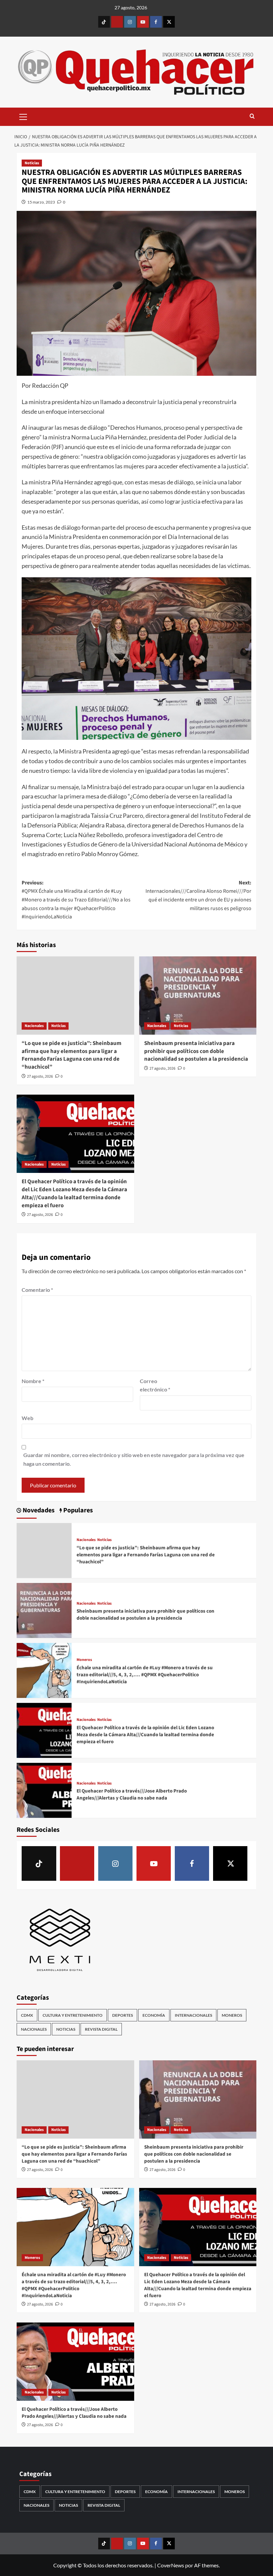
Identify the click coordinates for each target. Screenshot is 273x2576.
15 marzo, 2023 (41, 202)
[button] (23, 116)
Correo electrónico (155, 1385)
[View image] (136, 659)
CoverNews (171, 2565)
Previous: (76, 900)
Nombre (33, 1381)
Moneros (84, 1660)
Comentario (37, 1290)
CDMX (27, 2015)
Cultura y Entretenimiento (73, 2015)
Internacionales (193, 2015)
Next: (198, 896)
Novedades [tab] (38, 1511)
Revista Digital (101, 2029)
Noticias (32, 163)
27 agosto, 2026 (40, 1076)
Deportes (123, 2015)
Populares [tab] (77, 1511)
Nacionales (34, 1026)
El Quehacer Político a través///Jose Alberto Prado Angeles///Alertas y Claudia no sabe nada (132, 1795)
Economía (154, 2015)
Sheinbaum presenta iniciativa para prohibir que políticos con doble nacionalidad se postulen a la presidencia (196, 1051)
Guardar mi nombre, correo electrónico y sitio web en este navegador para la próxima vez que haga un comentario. (134, 1459)
